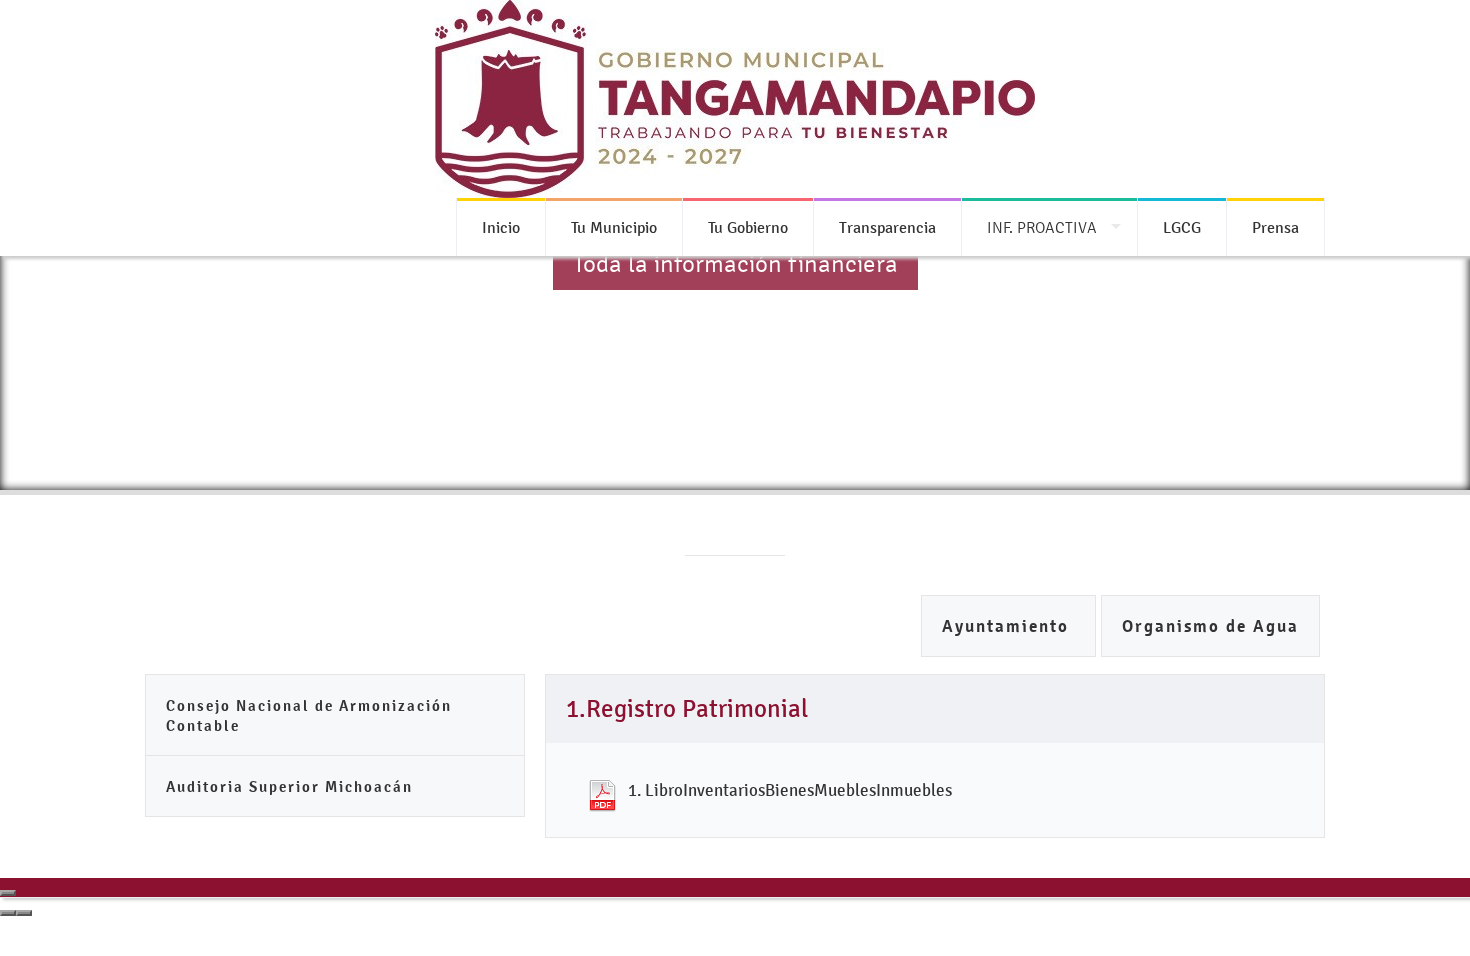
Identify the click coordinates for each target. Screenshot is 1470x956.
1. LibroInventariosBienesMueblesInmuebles (790, 790)
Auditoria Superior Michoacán (289, 786)
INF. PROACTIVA (1042, 227)
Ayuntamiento (1008, 626)
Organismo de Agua (1210, 626)
